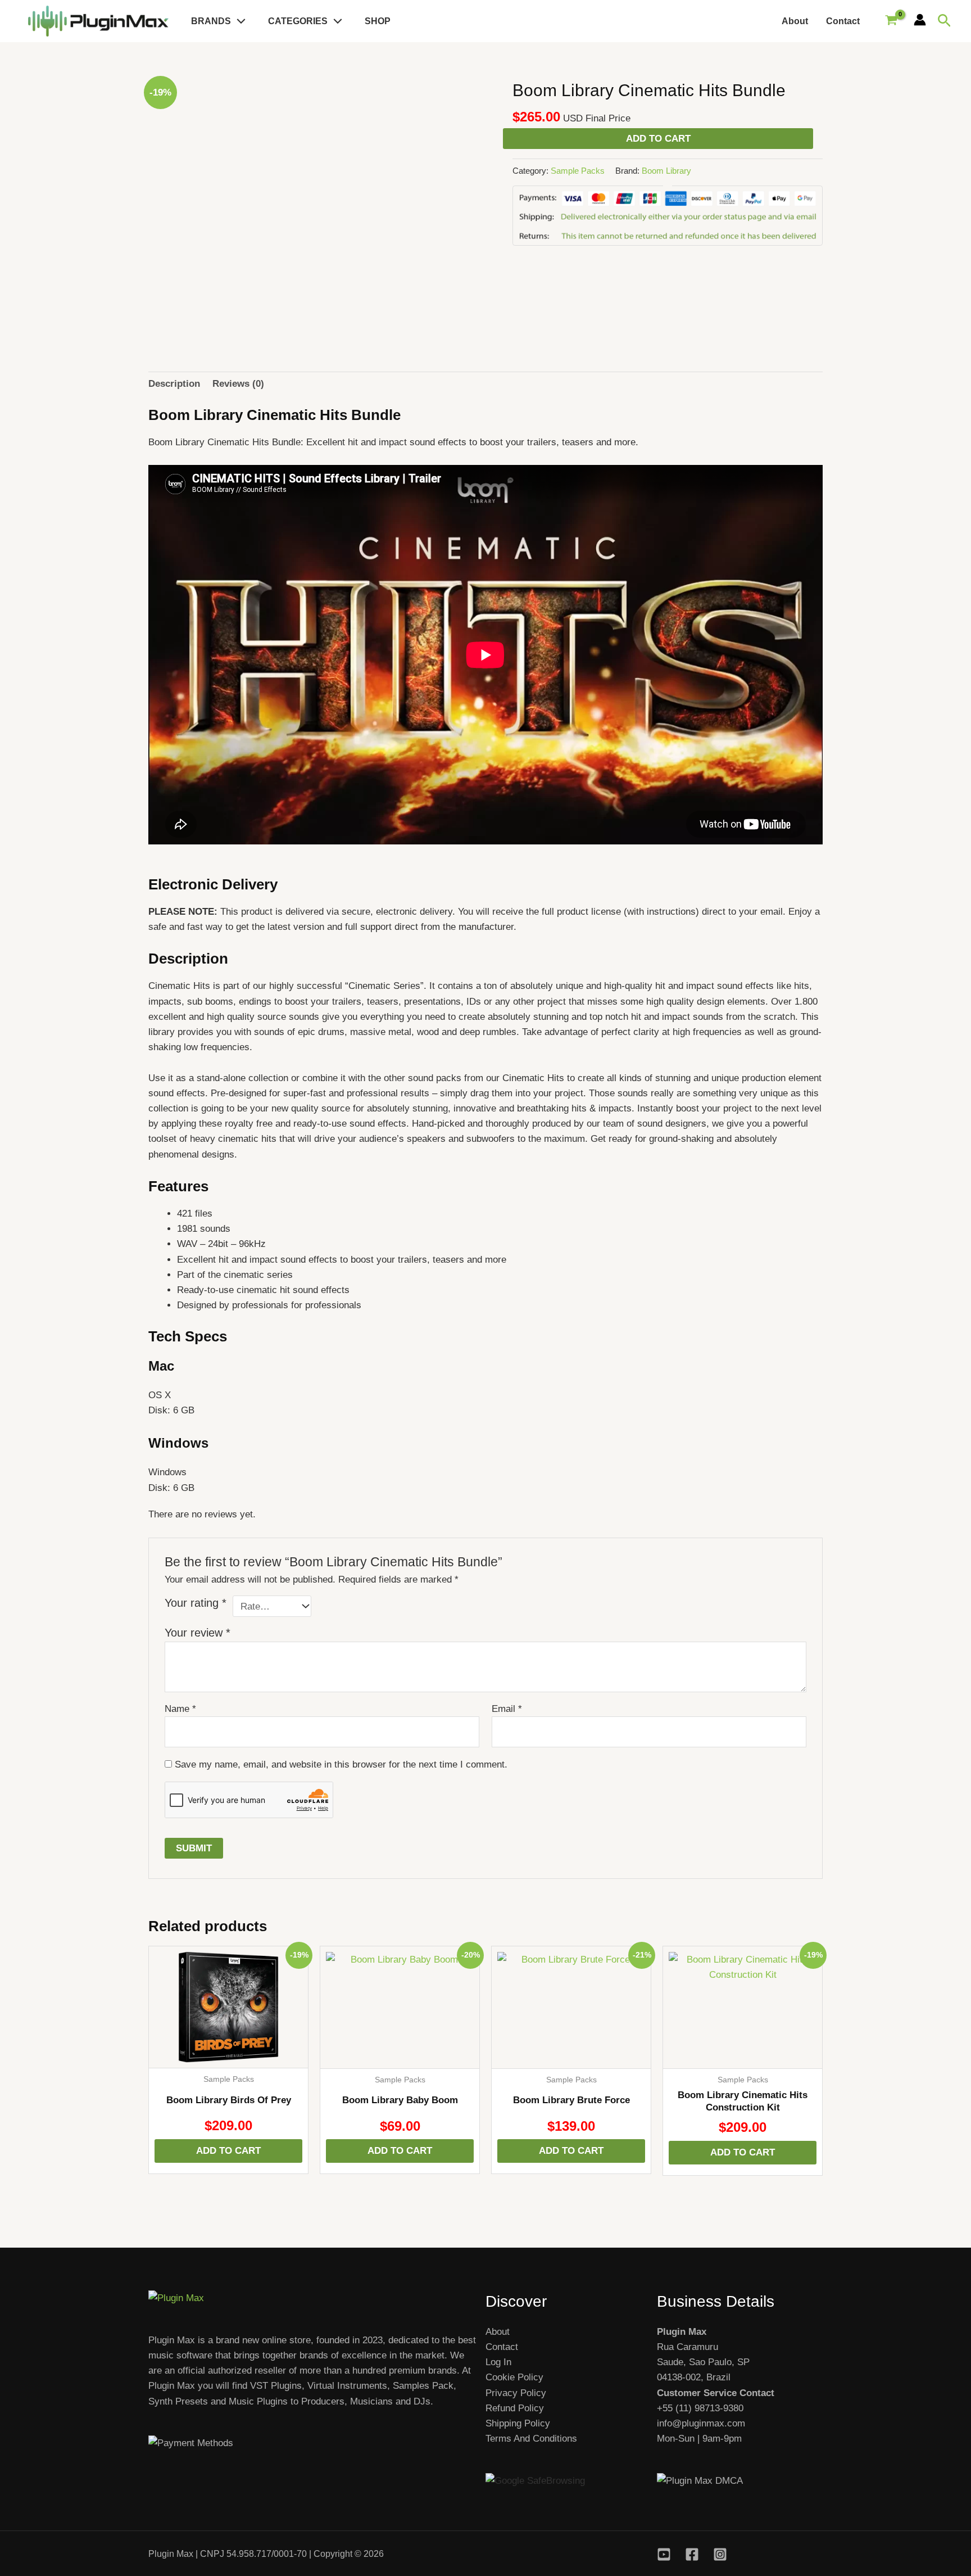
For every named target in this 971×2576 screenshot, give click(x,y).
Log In (498, 2362)
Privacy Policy (516, 2393)
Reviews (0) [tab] (238, 384)
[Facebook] (692, 2554)
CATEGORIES (298, 21)
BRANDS (211, 21)
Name (180, 1709)
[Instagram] (720, 2554)
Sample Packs (578, 171)
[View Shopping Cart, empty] (891, 21)
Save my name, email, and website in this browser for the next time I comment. (341, 1764)
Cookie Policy (514, 2377)
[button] (238, 21)
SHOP (378, 21)
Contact (843, 21)
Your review (198, 1633)
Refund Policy (515, 2408)
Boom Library (666, 171)
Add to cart (658, 139)
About (795, 21)
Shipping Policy (518, 2423)
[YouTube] (664, 2554)
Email (507, 1709)
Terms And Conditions (531, 2439)
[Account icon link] (920, 20)
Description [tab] (174, 384)
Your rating (196, 1603)
